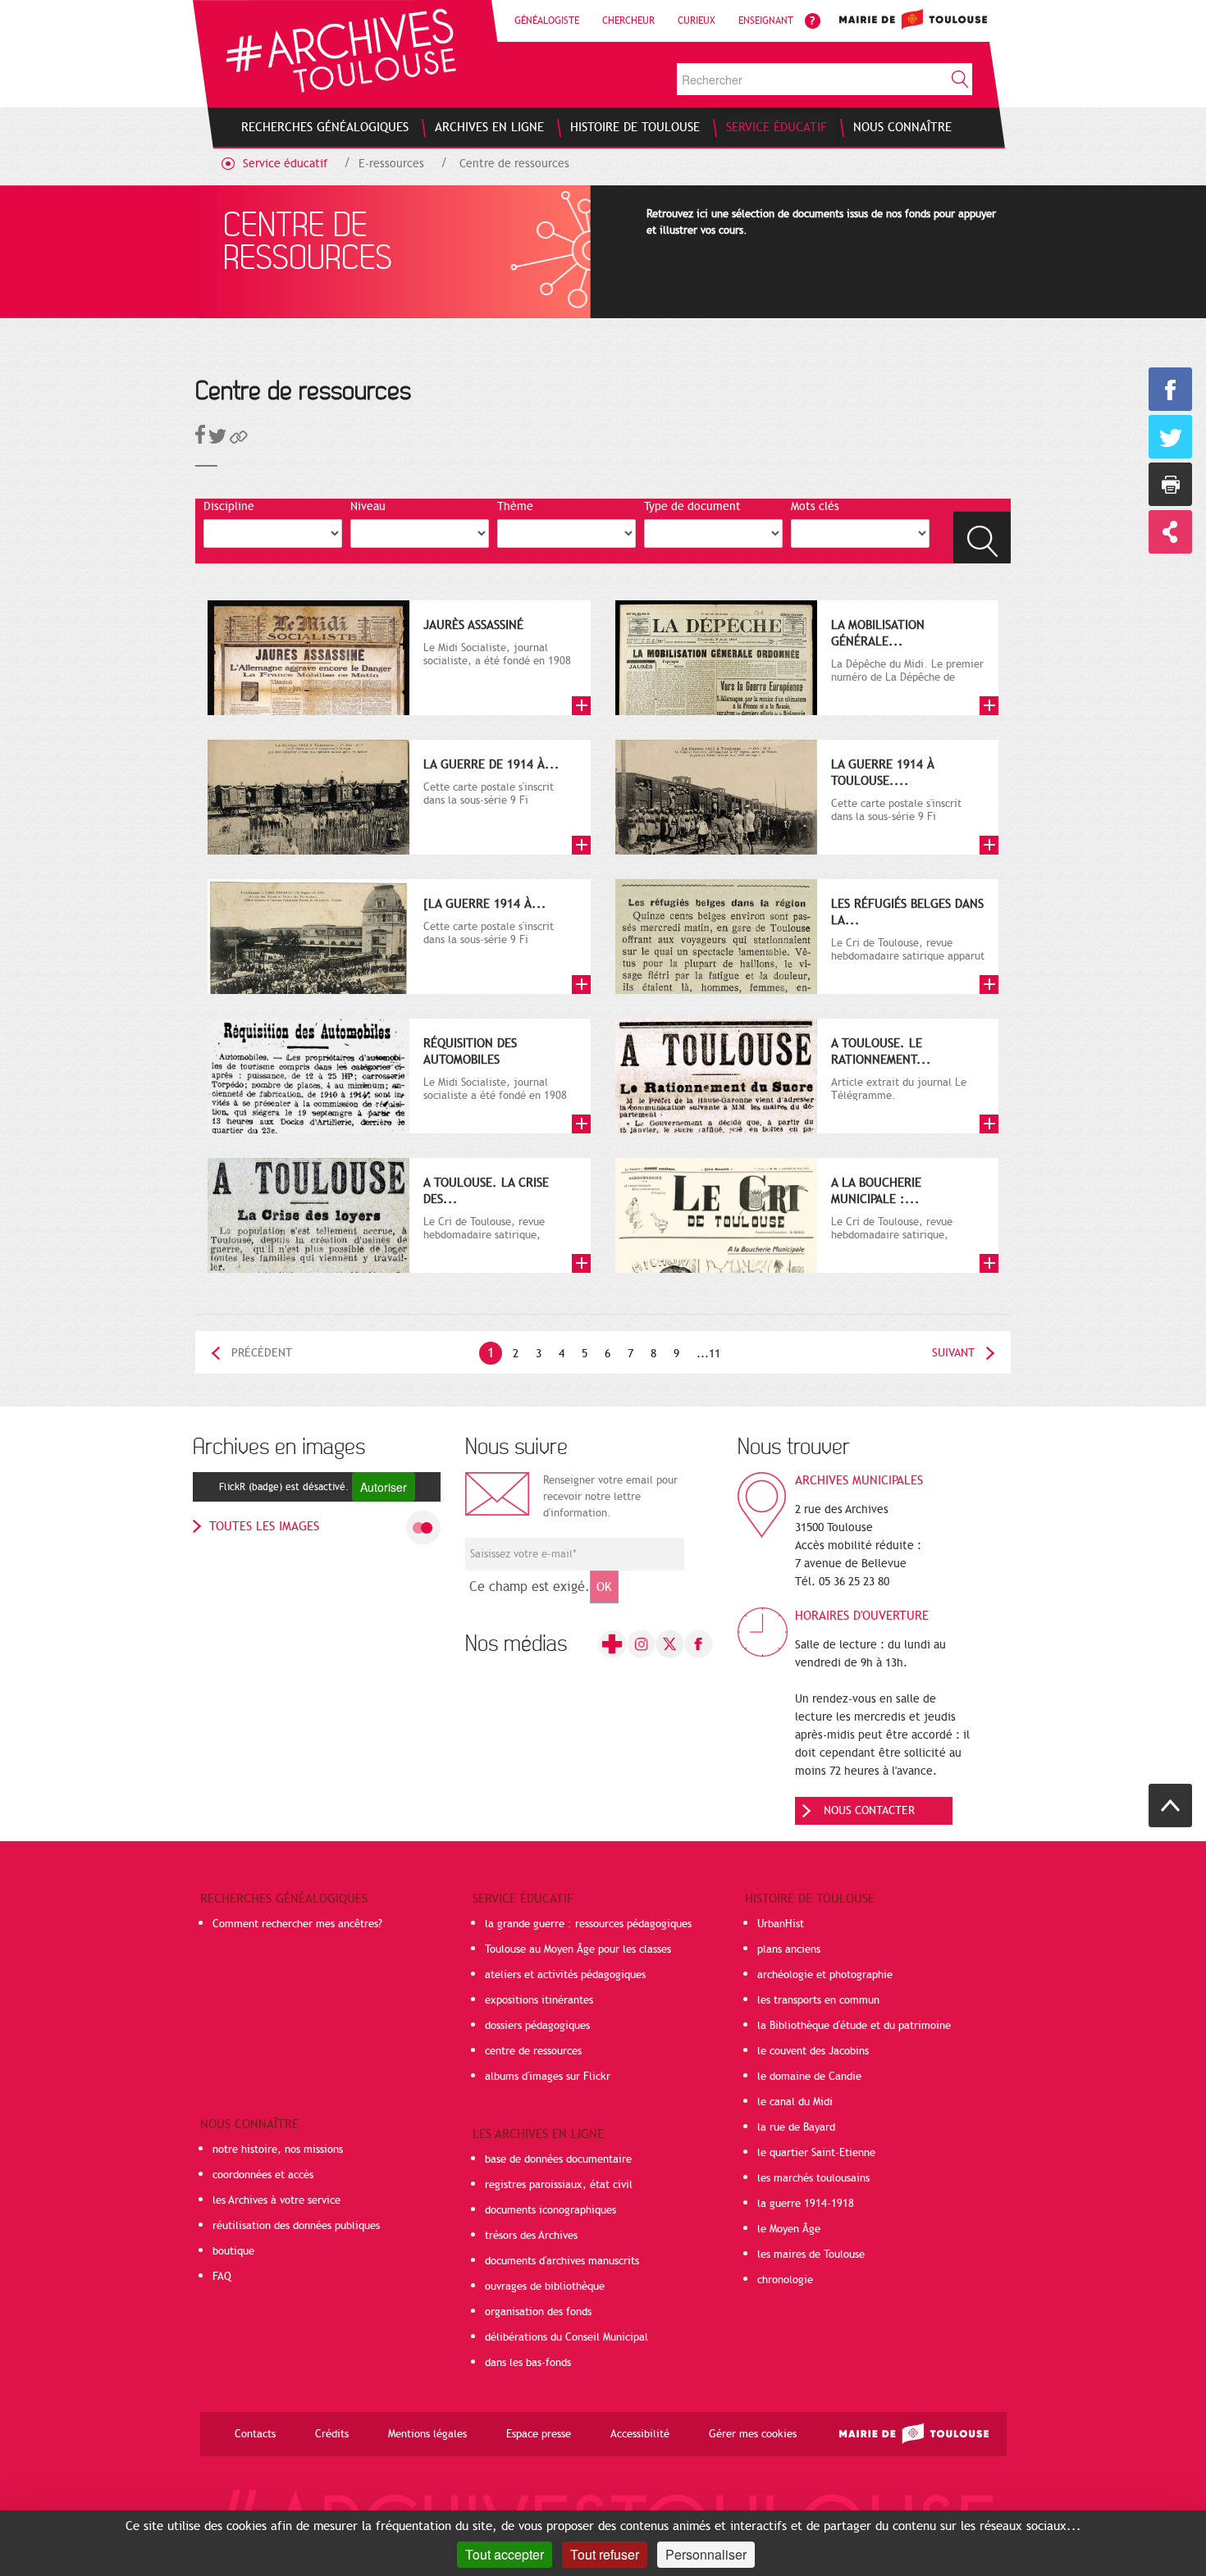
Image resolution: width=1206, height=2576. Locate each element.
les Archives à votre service (276, 2200)
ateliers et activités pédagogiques (565, 1975)
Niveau (368, 506)
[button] (239, 440)
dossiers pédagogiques (537, 2026)
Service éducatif (285, 164)
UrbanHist (781, 1924)
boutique (233, 2251)
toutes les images (264, 1526)
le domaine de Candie (809, 2077)
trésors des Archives (531, 2236)
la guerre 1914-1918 (806, 2204)
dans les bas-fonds (528, 2363)
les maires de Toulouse (811, 2255)
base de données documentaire (558, 2159)
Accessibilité (640, 2434)
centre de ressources (533, 2051)
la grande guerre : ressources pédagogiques (588, 1924)
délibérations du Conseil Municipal (566, 2337)
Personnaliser (706, 2554)
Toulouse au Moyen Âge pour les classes (578, 1949)
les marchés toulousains (813, 2178)
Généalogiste (547, 21)
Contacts (255, 2434)
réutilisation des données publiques (296, 2226)
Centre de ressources (514, 164)
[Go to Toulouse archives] (341, 50)
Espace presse (539, 2434)
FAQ (222, 2277)
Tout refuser (605, 2554)
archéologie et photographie (825, 1975)
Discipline (229, 506)
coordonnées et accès (263, 2175)
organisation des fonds (538, 2312)
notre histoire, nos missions (278, 2150)
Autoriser (384, 1487)
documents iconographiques (550, 2210)
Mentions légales (427, 2434)
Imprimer (1170, 484)
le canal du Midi (795, 2102)
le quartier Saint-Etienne (816, 2153)
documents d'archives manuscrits (562, 2261)
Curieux (697, 21)
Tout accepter (505, 2554)
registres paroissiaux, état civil (559, 2185)
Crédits (332, 2434)
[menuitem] (325, 127)
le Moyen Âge (789, 2229)
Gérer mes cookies (753, 2434)
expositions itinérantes (539, 2000)
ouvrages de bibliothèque (545, 2286)
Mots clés (815, 506)
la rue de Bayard (796, 2127)
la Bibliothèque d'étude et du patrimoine (854, 2026)
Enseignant (766, 21)
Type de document (692, 506)
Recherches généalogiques (284, 1899)
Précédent (262, 1353)
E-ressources (391, 164)
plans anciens (789, 1949)
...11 (708, 1354)
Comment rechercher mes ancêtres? (297, 1924)
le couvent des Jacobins (813, 2051)
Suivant (953, 1353)
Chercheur (628, 21)
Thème (515, 506)
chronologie (785, 2280)
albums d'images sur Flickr (548, 2077)
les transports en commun (818, 2000)
